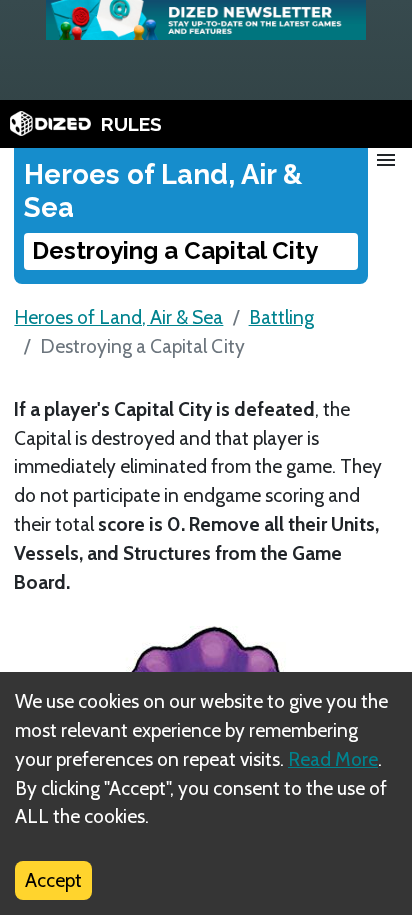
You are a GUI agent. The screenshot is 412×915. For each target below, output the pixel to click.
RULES (131, 124)
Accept (53, 880)
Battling (281, 317)
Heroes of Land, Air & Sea (118, 317)
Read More (333, 759)
